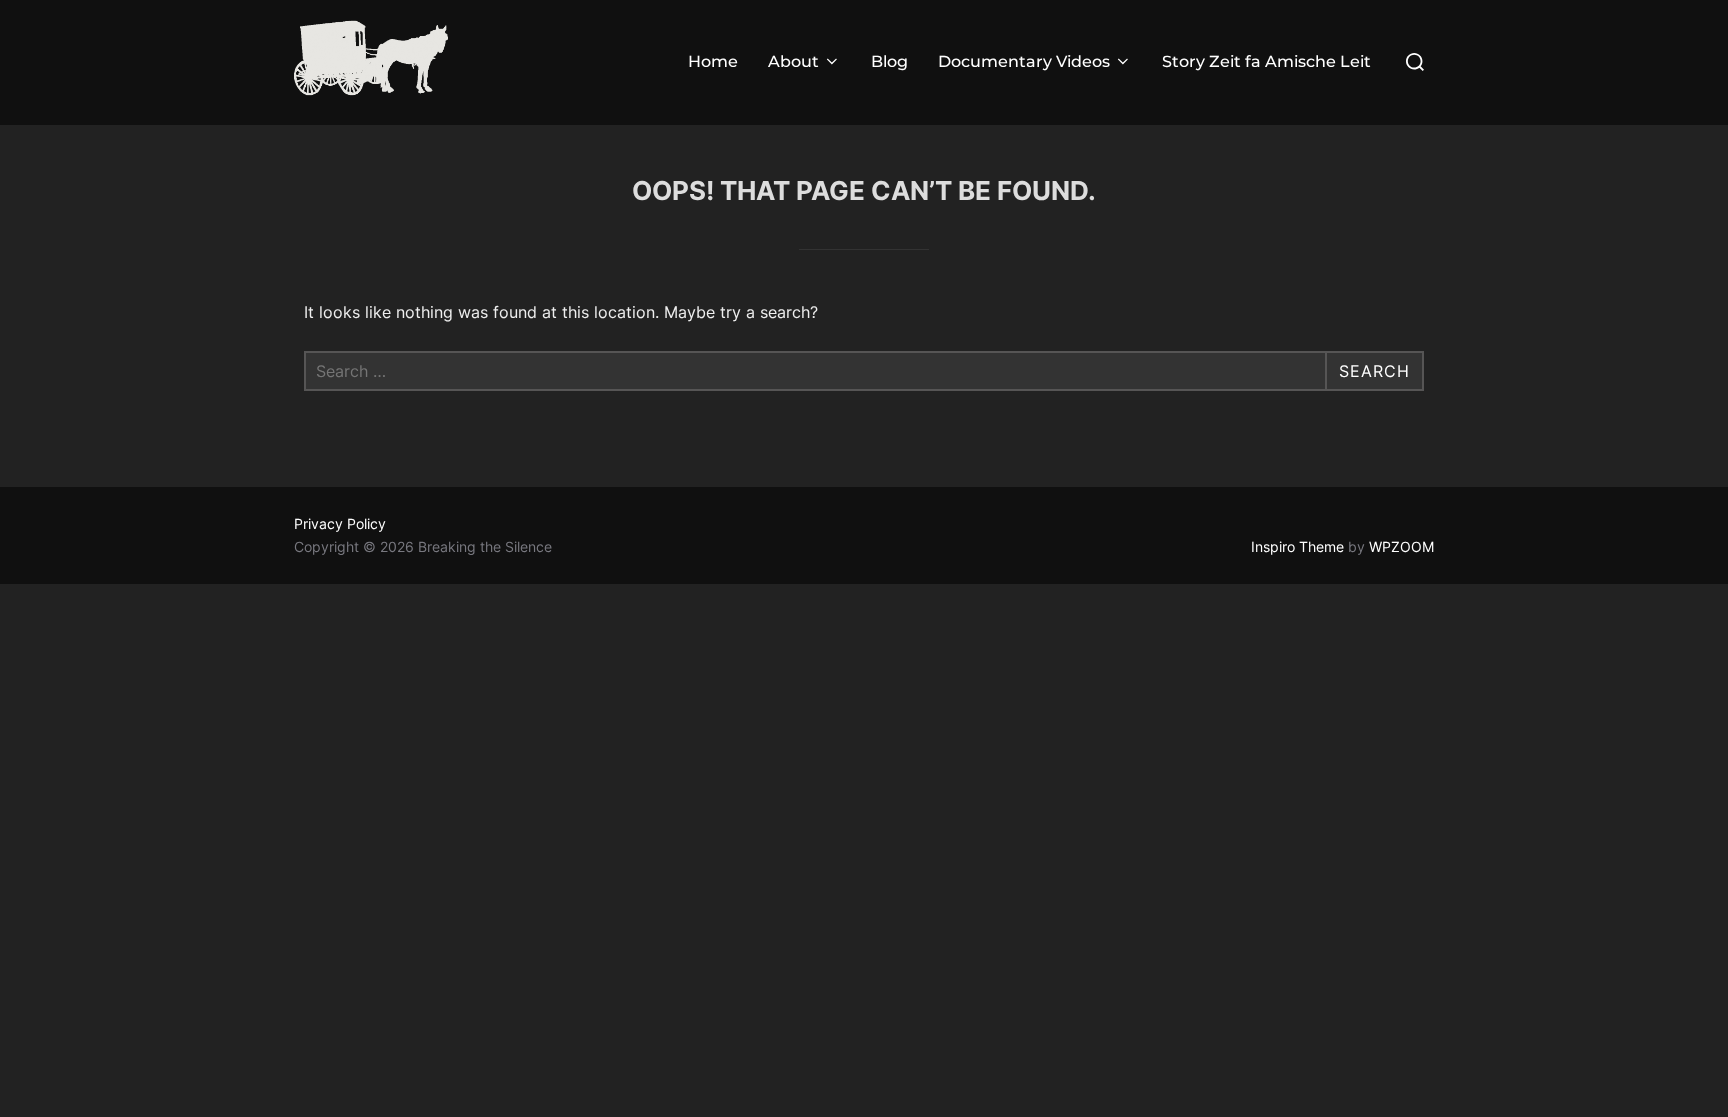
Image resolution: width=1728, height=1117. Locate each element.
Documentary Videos (1024, 61)
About (793, 61)
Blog (889, 61)
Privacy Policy (340, 523)
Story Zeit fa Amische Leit (1266, 61)
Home (713, 61)
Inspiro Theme (1297, 546)
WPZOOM (1401, 546)
